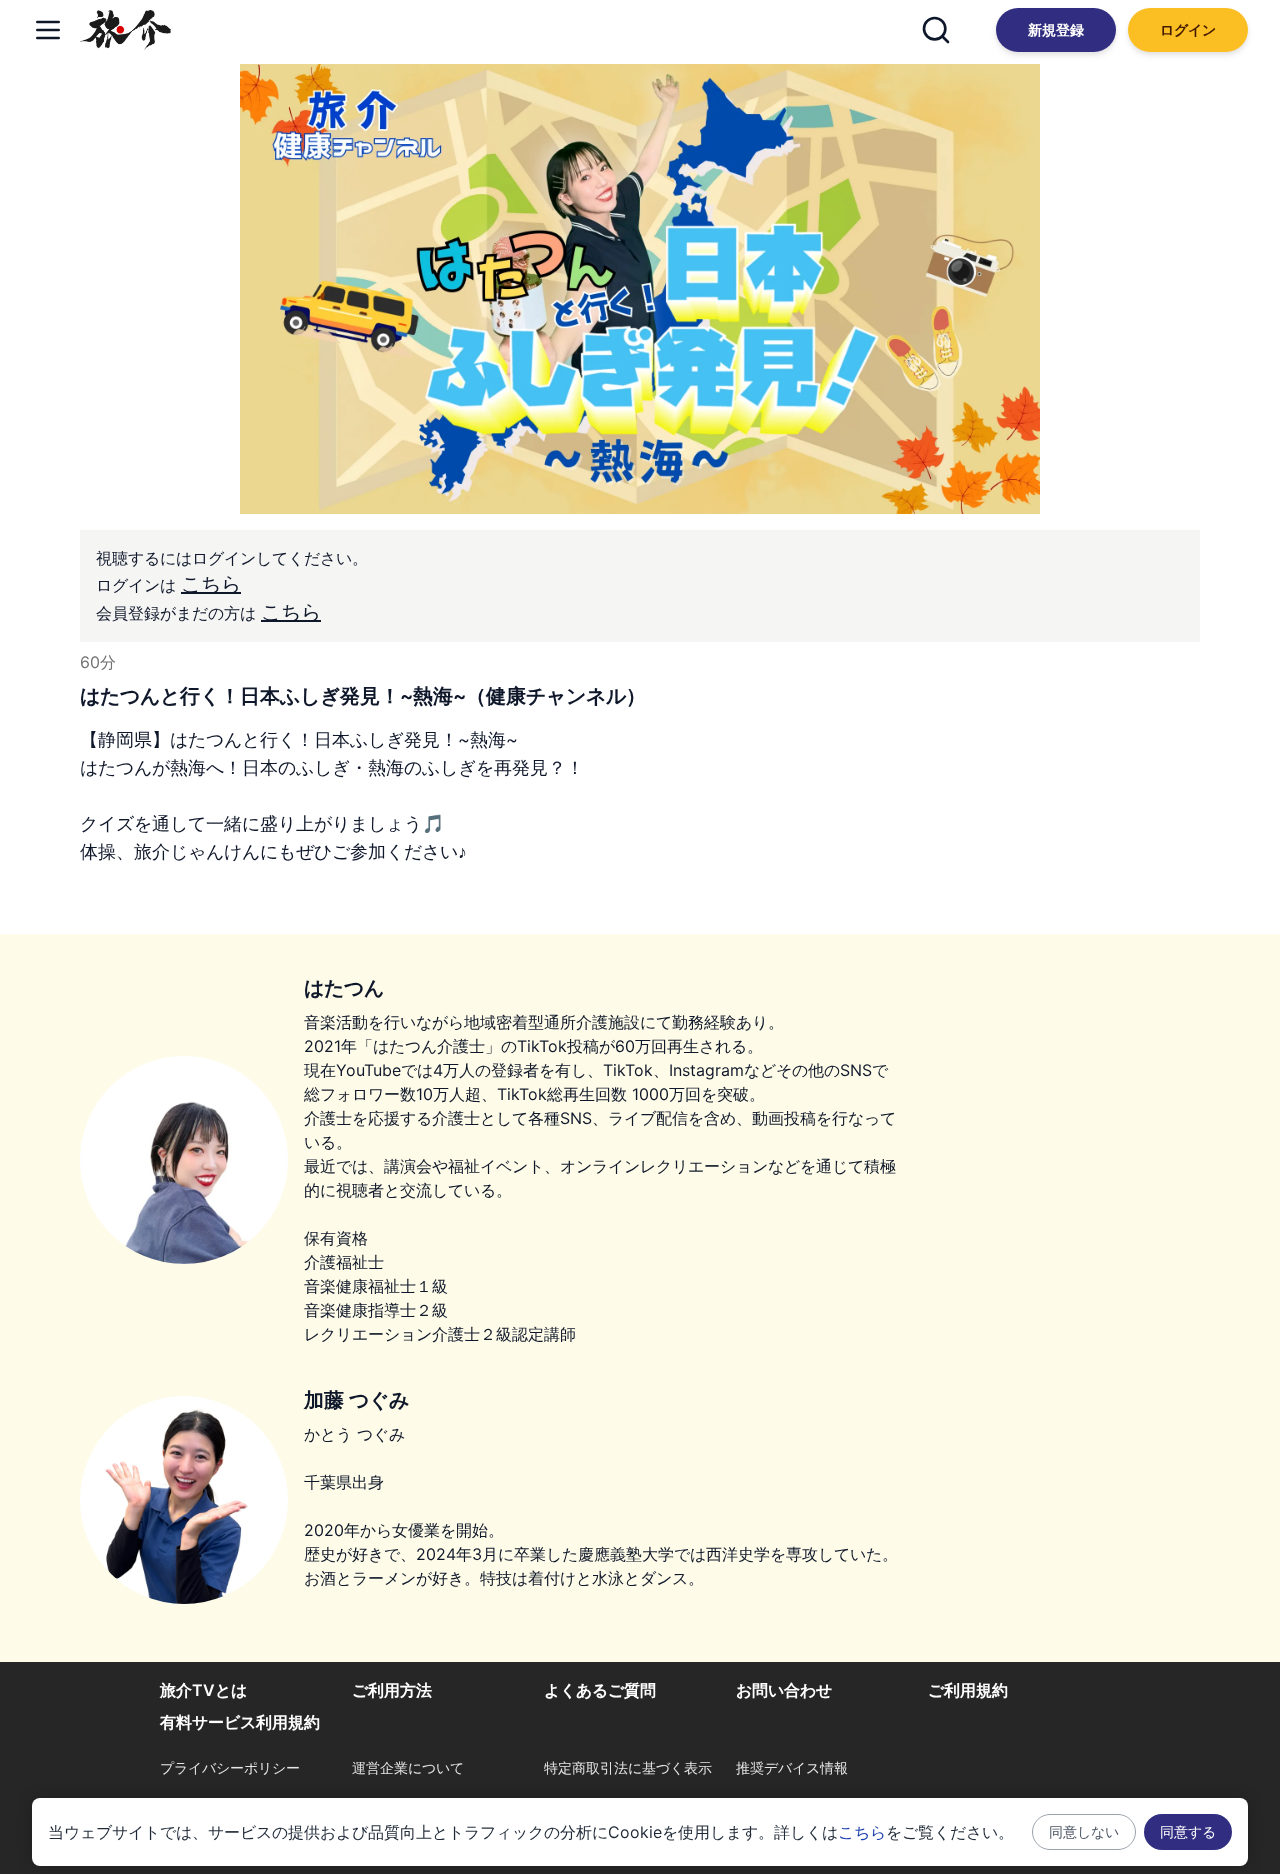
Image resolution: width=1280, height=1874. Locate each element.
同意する (1188, 1831)
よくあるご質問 (600, 1690)
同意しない (1084, 1831)
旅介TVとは (203, 1690)
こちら (211, 584)
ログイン (1188, 29)
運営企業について (408, 1767)
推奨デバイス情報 (792, 1767)
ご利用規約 (968, 1690)
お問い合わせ (784, 1690)
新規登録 (1056, 29)
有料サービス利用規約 (240, 1722)
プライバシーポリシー (230, 1767)
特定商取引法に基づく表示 (628, 1767)
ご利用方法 (392, 1690)
